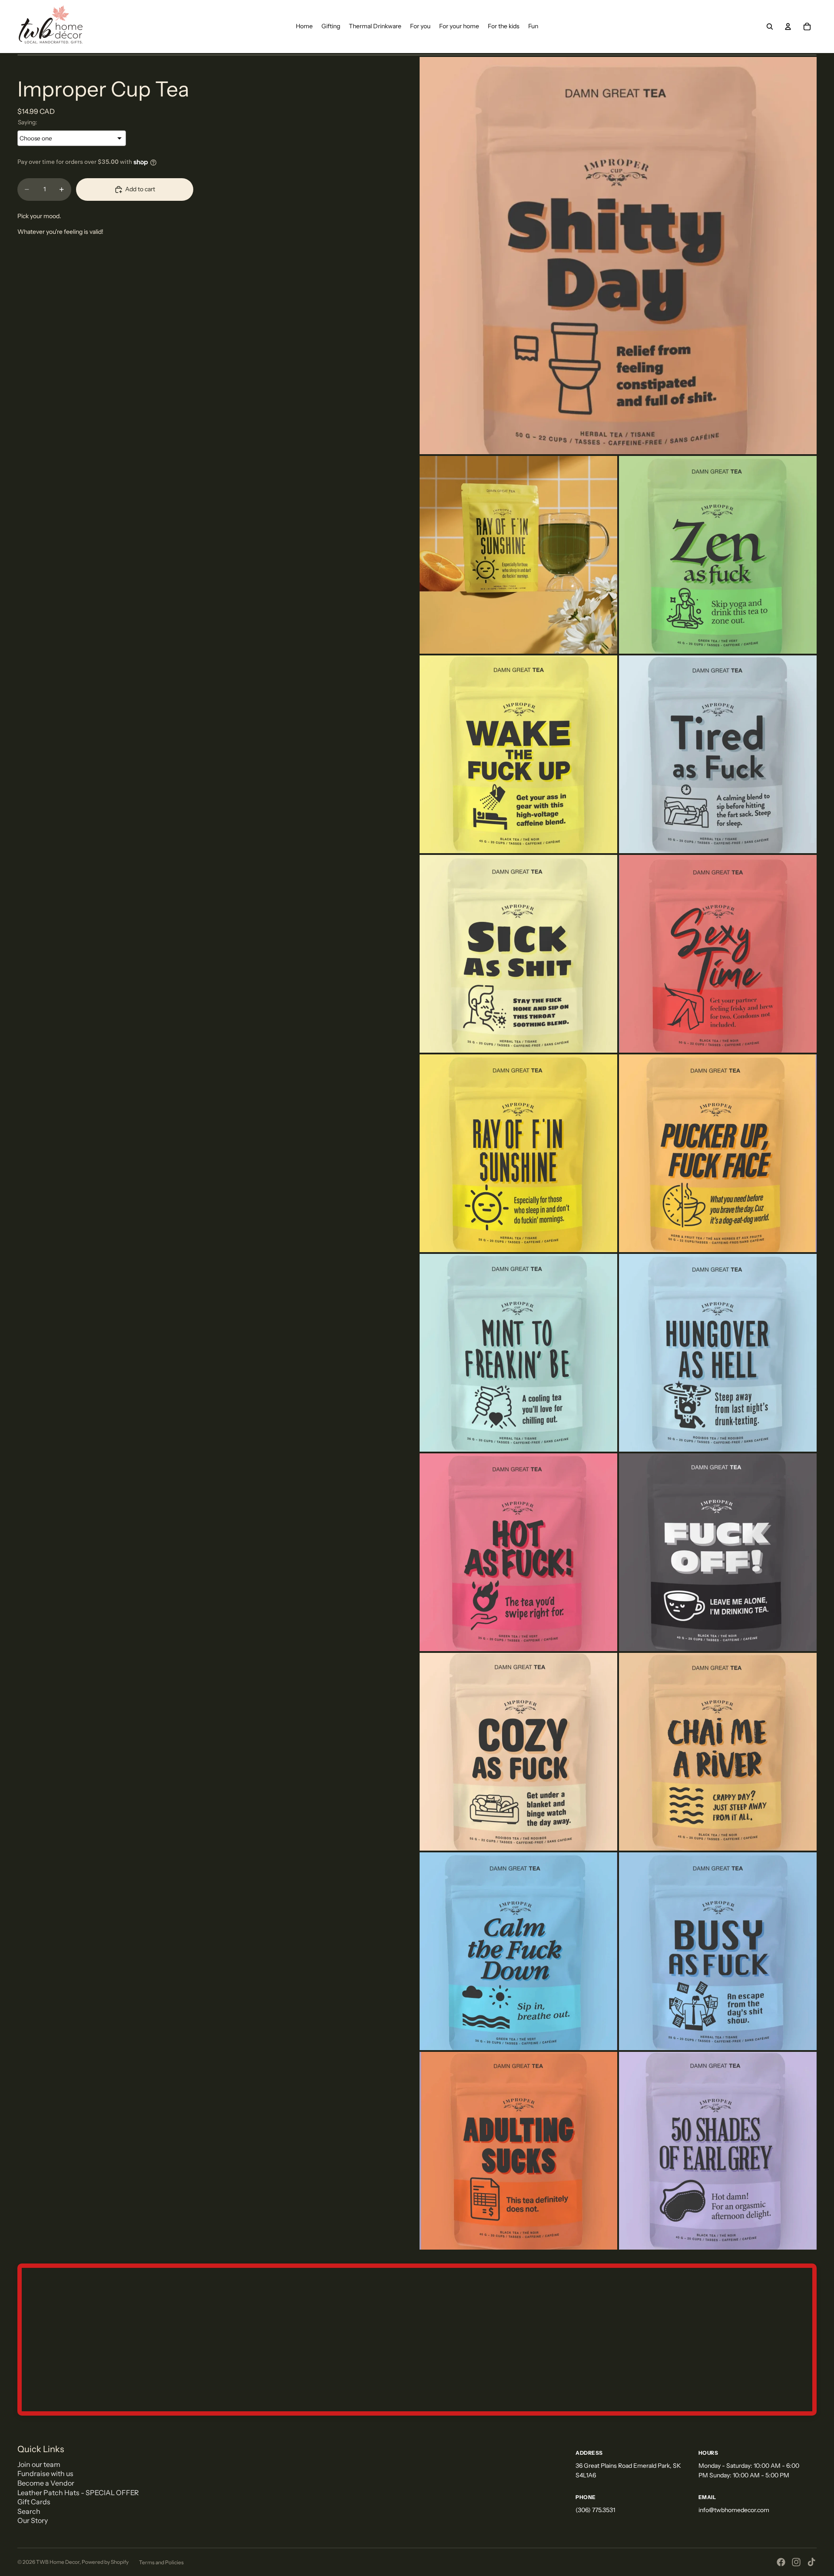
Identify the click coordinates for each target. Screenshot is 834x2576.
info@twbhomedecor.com (734, 2510)
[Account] (788, 27)
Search (29, 2511)
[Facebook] (781, 2562)
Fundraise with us (45, 2473)
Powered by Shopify (105, 2562)
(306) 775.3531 (595, 2510)
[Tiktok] (811, 2562)
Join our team (39, 2464)
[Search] (770, 27)
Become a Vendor (46, 2483)
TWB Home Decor (58, 2562)
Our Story (33, 2520)
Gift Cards (34, 2502)
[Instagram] (796, 2562)
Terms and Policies (161, 2562)
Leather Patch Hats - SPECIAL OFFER (78, 2493)
